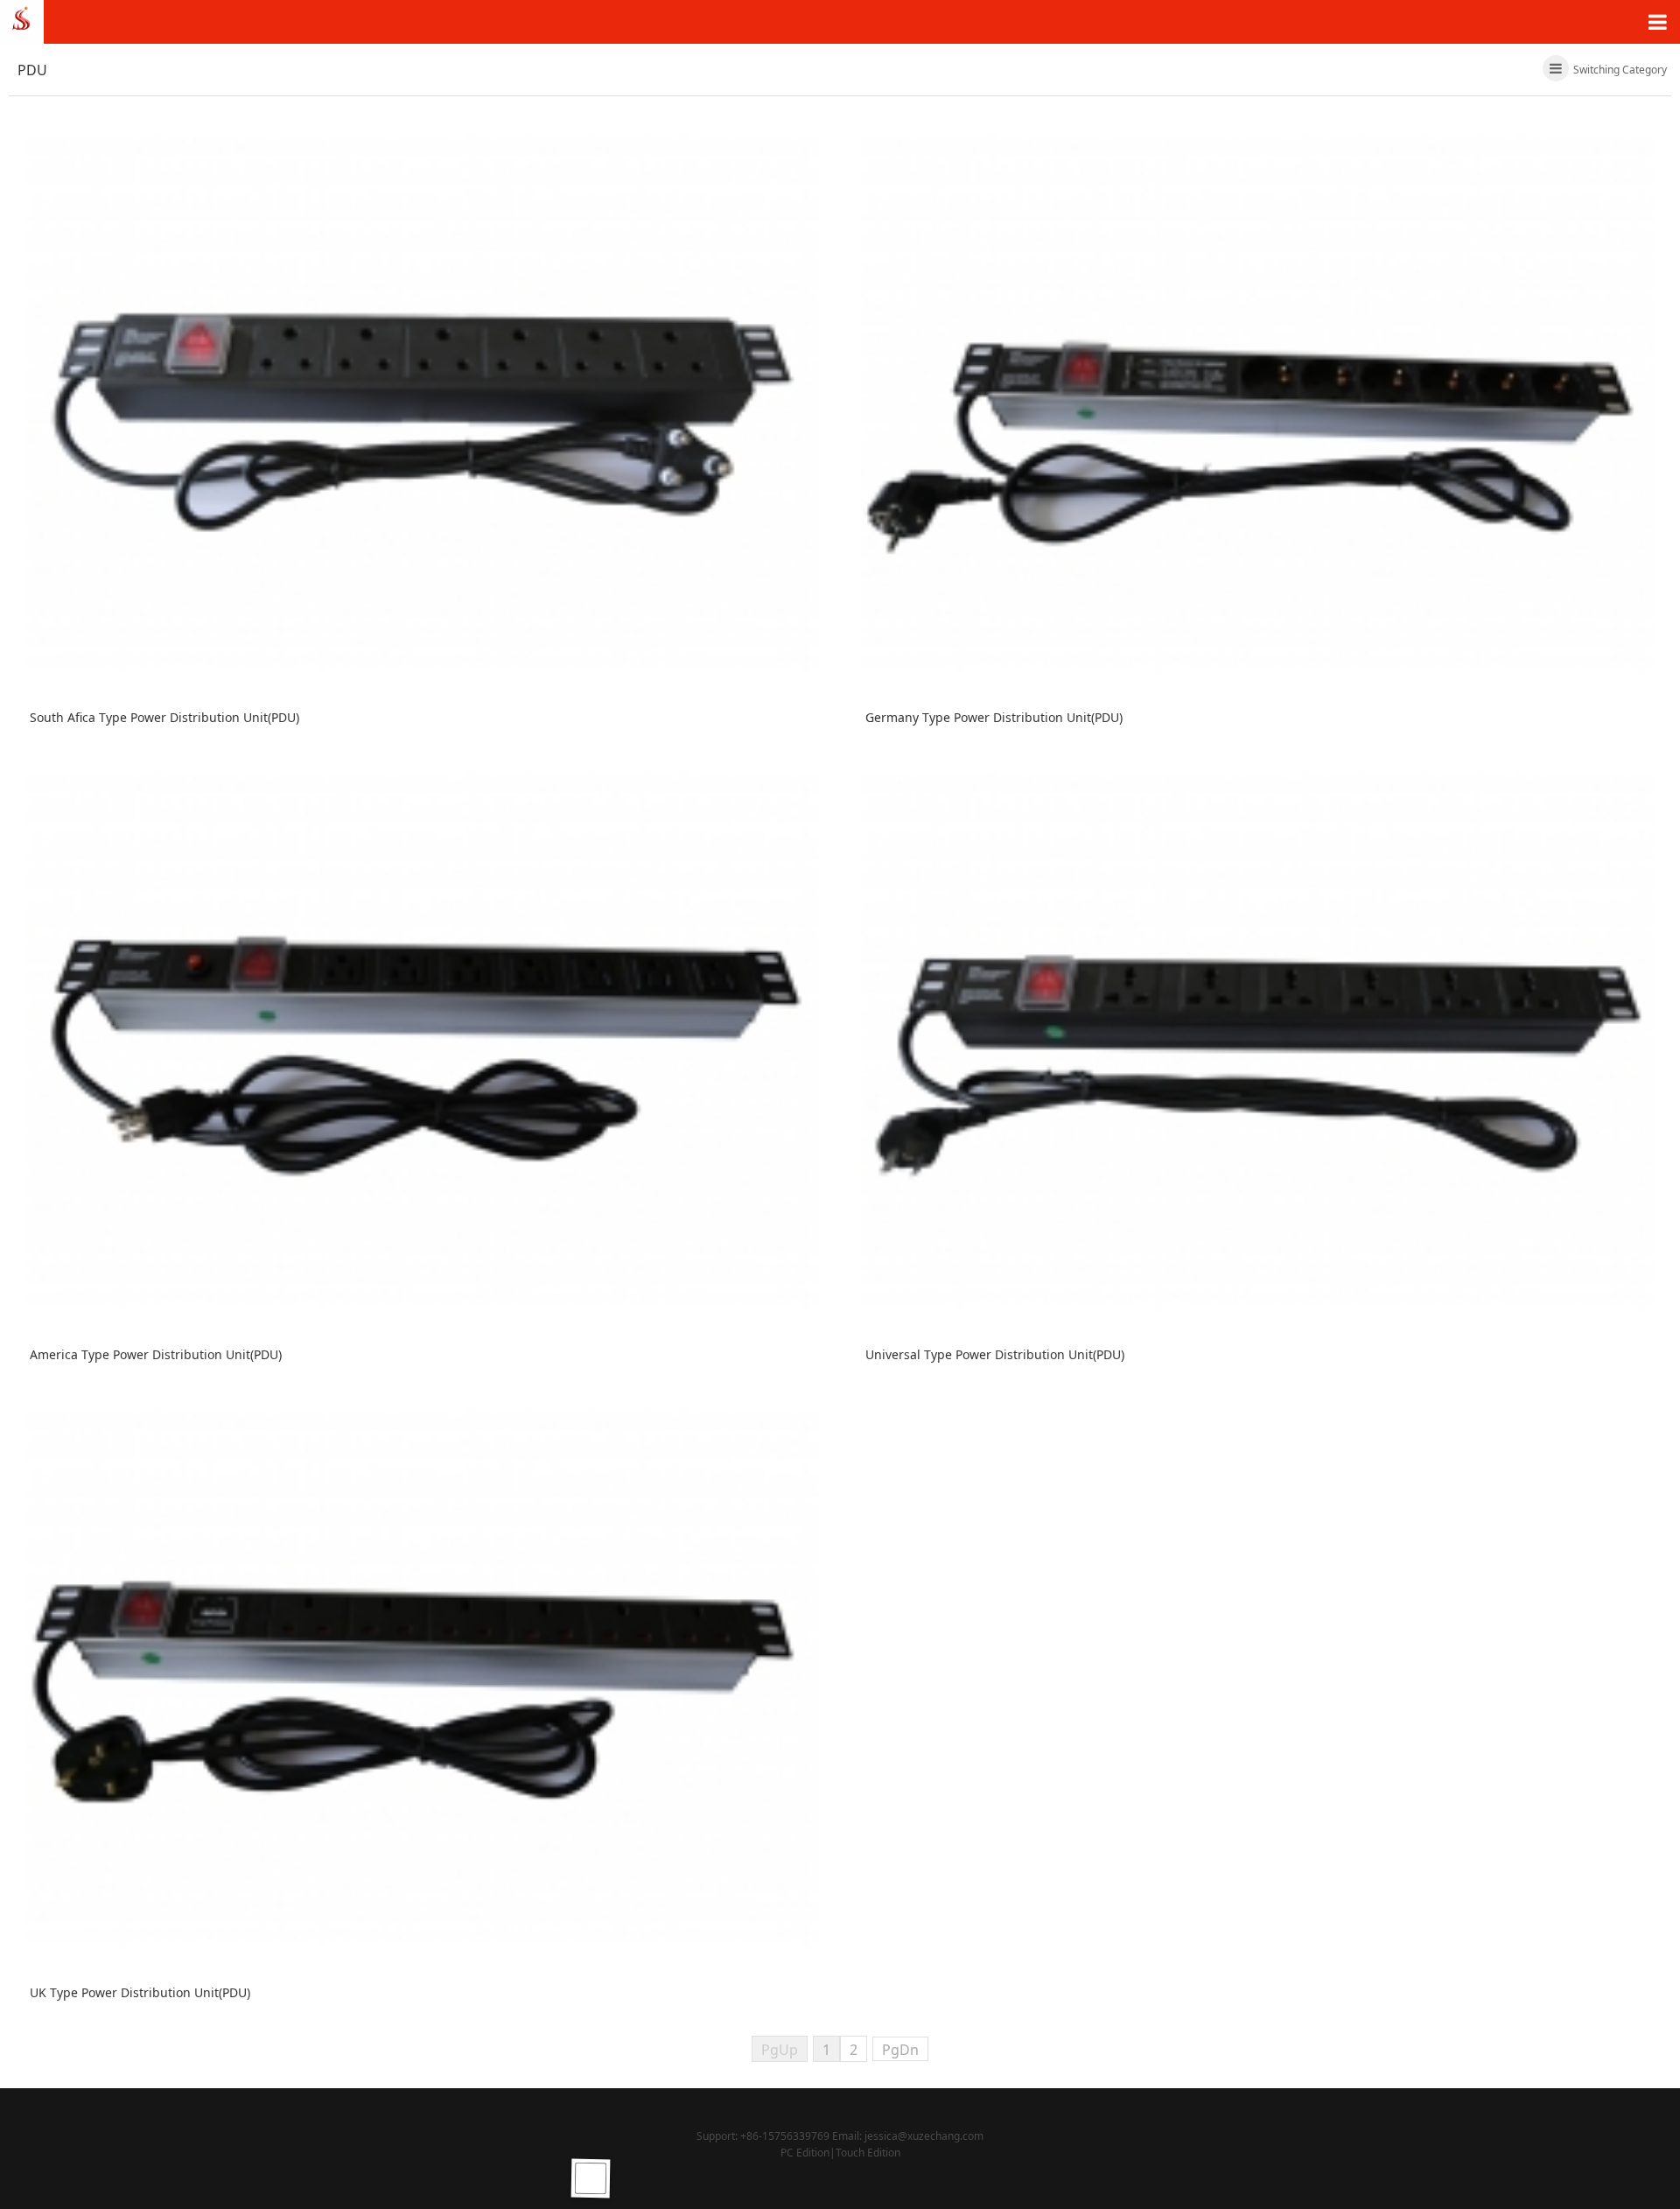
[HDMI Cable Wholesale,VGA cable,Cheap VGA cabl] (22, 20)
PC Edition (805, 2153)
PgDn (900, 2050)
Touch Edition (868, 2153)
